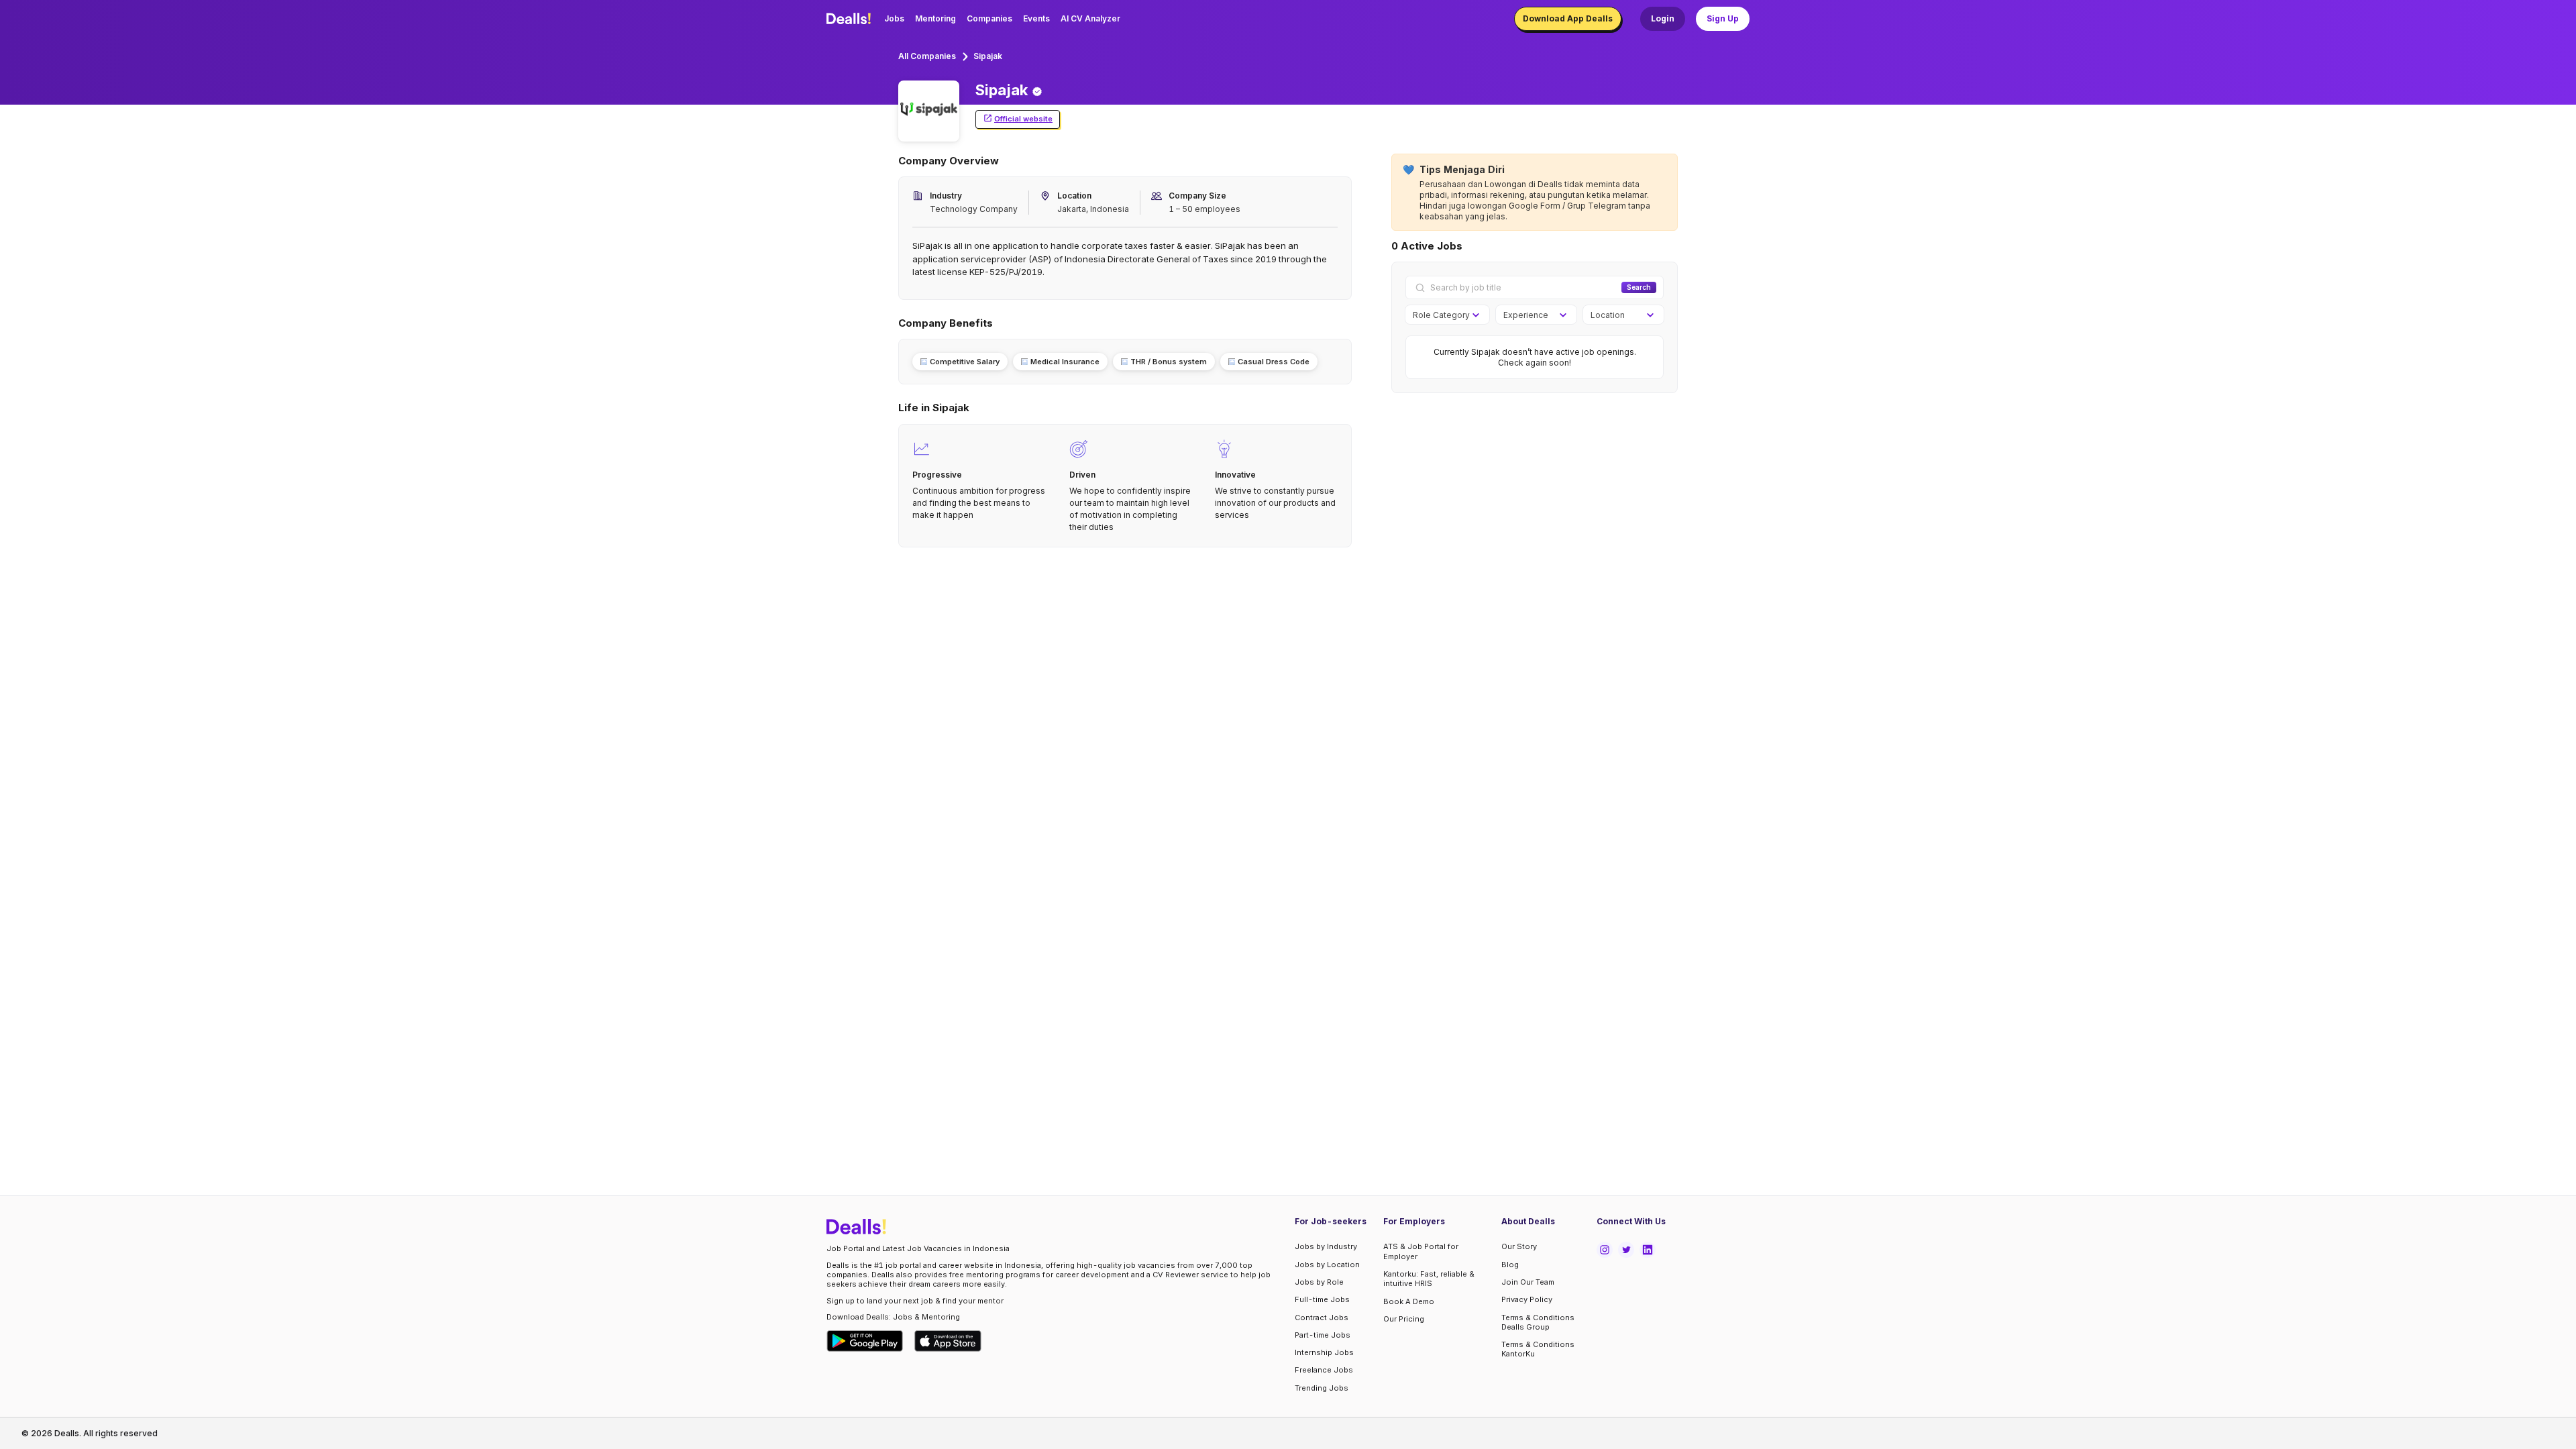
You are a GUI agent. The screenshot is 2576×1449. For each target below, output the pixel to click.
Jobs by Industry (1326, 1246)
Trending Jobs (1322, 1388)
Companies (989, 18)
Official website (1023, 119)
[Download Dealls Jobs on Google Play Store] (865, 1341)
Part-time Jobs (1323, 1335)
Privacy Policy (1527, 1299)
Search (1639, 287)
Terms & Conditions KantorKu (1538, 1349)
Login (1663, 18)
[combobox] (1443, 315)
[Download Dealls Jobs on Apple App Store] (948, 1341)
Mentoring (935, 18)
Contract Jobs (1322, 1318)
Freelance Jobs (1324, 1370)
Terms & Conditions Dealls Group (1538, 1322)
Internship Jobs (1324, 1352)
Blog (1510, 1265)
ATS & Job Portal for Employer (1421, 1251)
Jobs (894, 18)
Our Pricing (1404, 1319)
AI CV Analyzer (1090, 18)
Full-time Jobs (1322, 1299)
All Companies (927, 56)
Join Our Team (1528, 1282)
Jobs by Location (1327, 1265)
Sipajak (988, 56)
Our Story (1519, 1246)
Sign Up (1723, 18)
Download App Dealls (1568, 18)
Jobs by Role (1319, 1282)
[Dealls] (851, 19)
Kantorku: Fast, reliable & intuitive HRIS (1429, 1279)
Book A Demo (1409, 1301)
